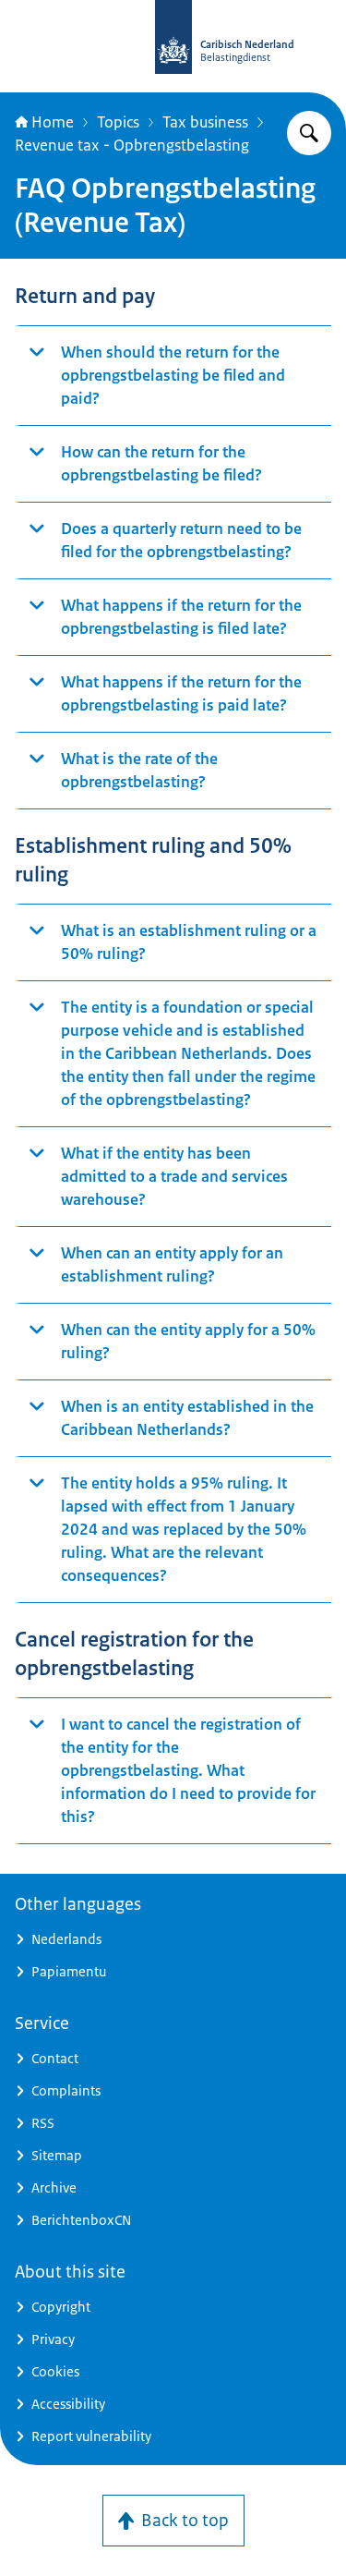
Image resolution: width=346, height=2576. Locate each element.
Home (53, 122)
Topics (118, 122)
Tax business (205, 122)
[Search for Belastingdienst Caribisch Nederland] (309, 133)
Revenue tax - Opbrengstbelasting (132, 145)
